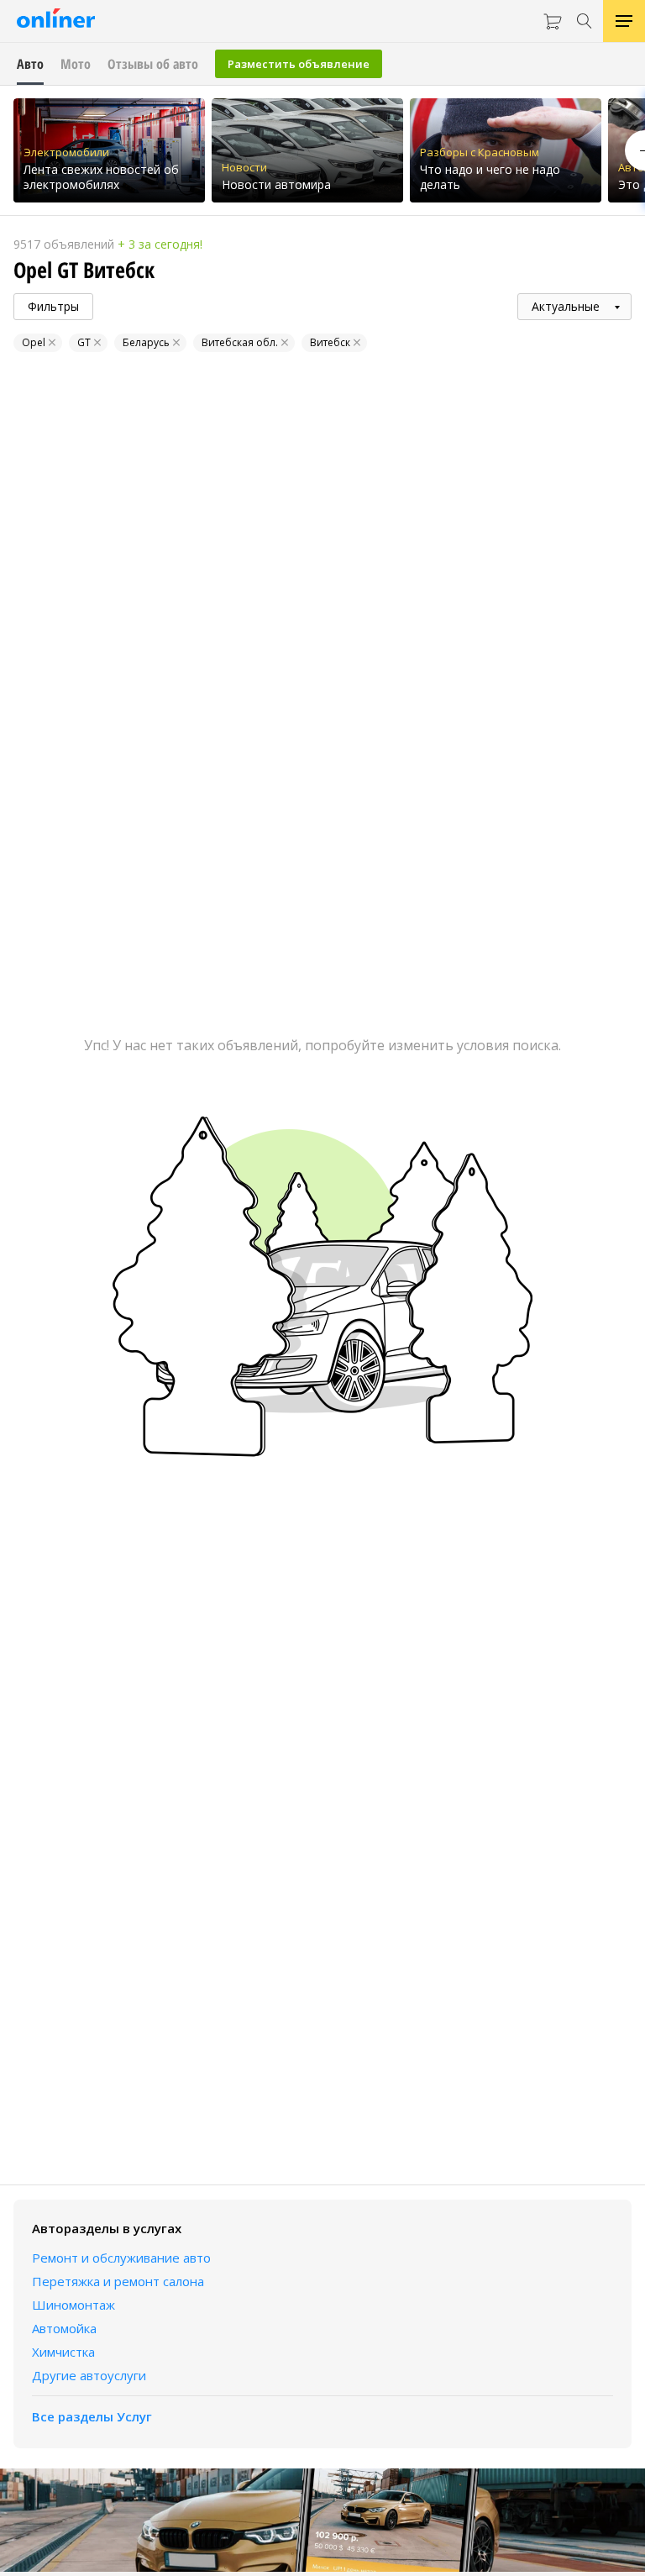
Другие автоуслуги (89, 2375)
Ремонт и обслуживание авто (121, 2258)
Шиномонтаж (73, 2305)
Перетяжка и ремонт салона (118, 2281)
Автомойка (64, 2328)
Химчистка (63, 2352)
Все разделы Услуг (92, 2416)
